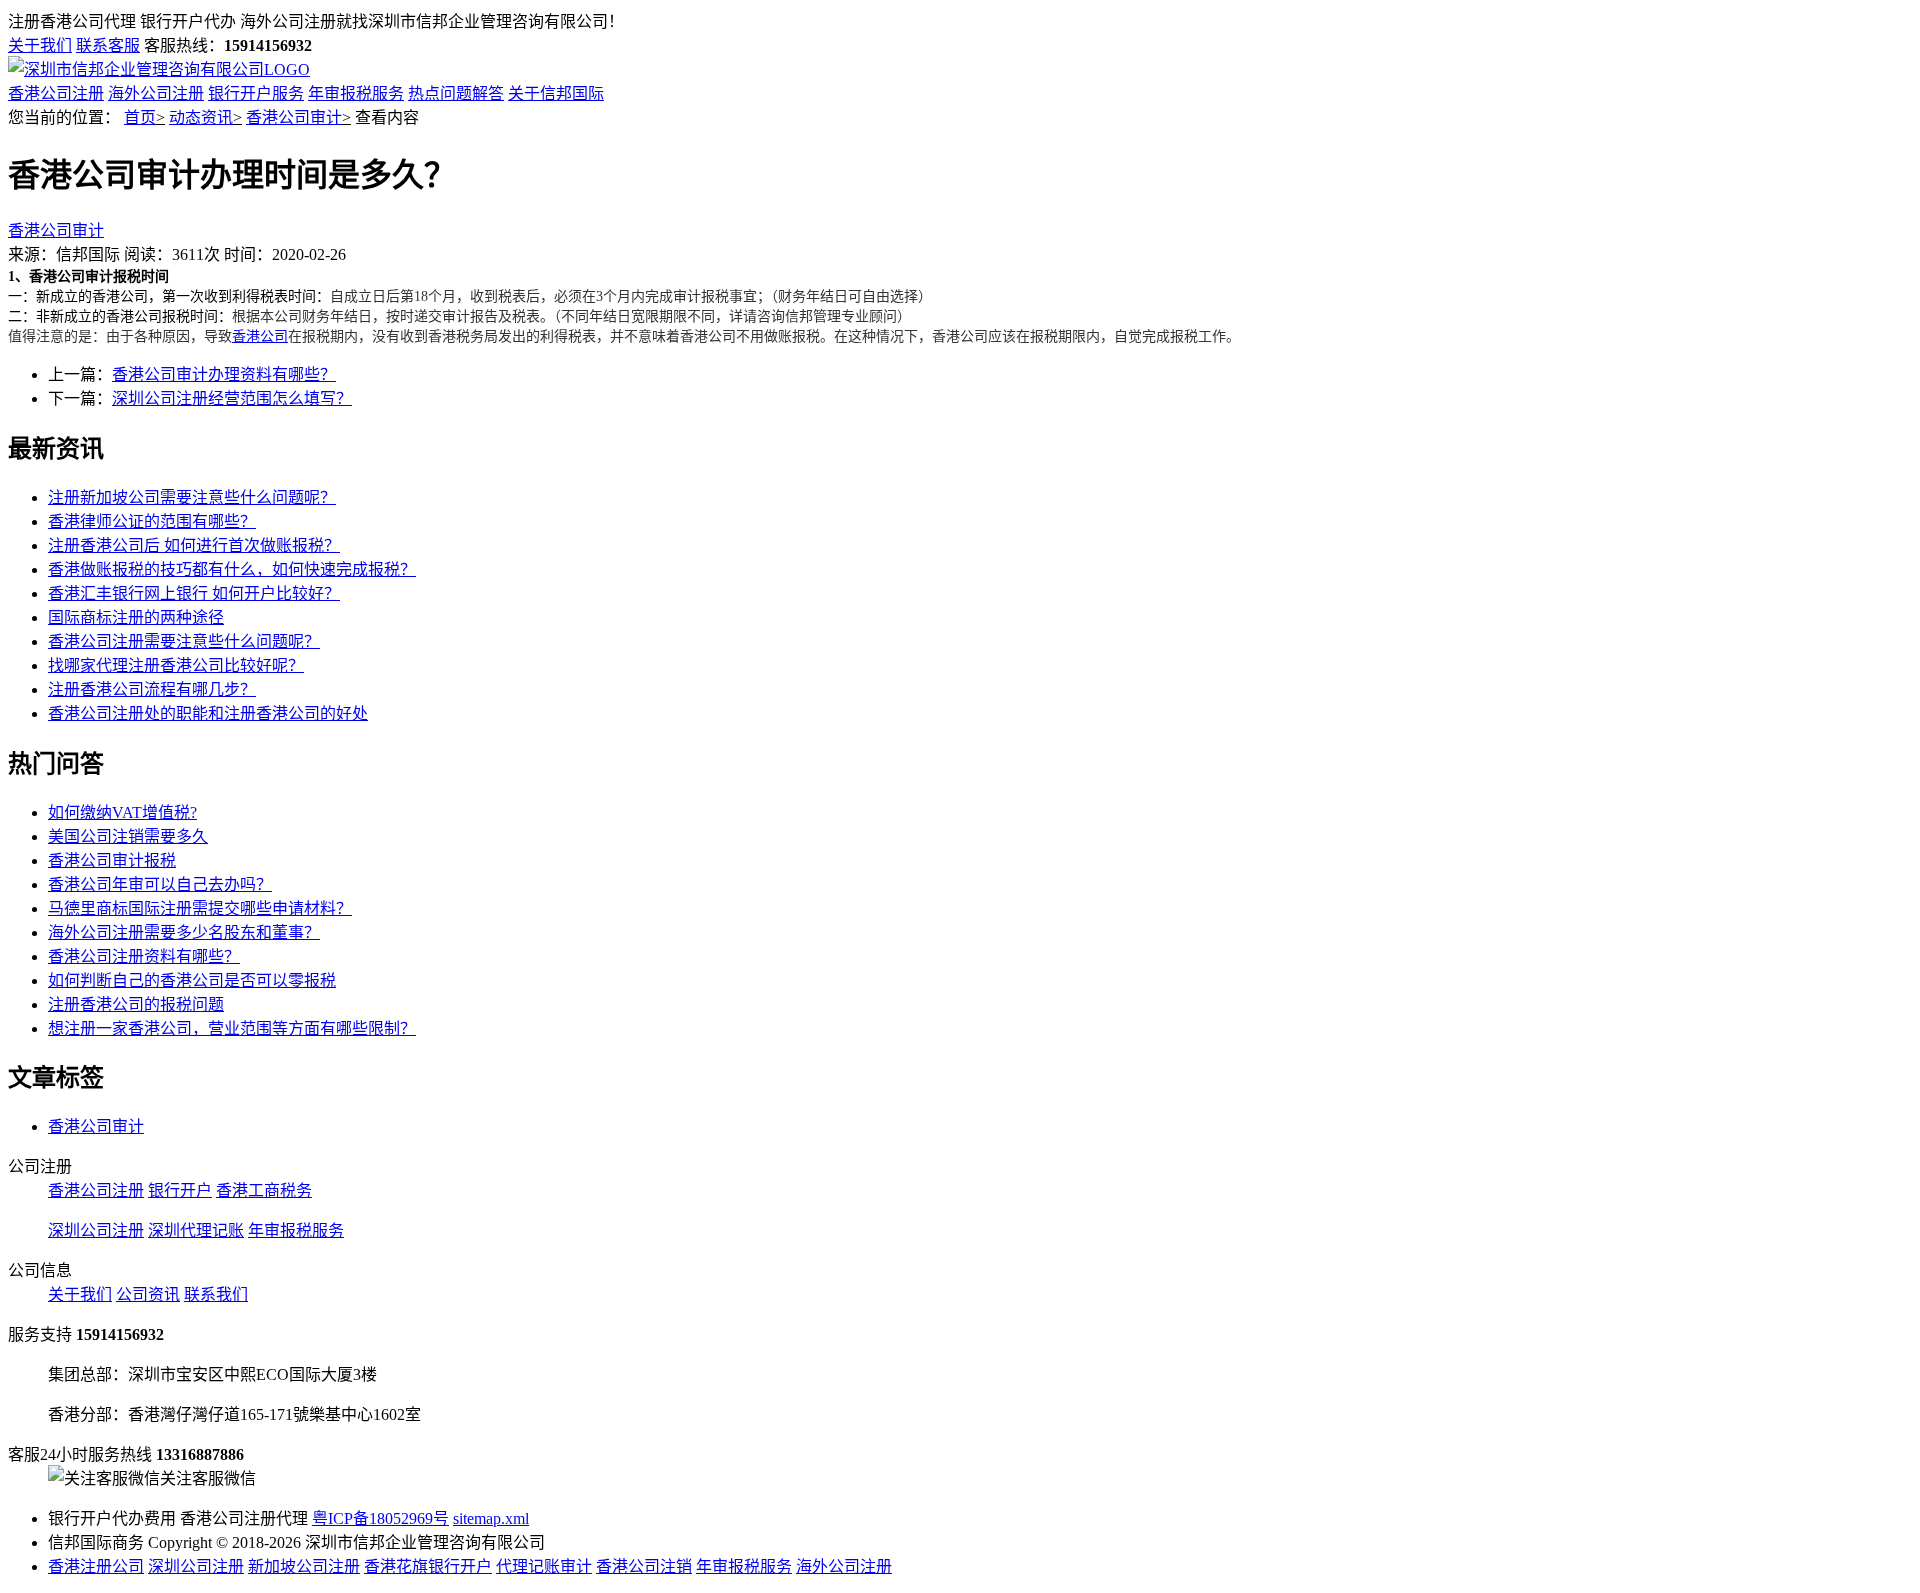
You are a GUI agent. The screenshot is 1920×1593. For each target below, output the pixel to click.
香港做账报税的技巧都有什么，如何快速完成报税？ (232, 569)
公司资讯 (148, 1294)
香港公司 (260, 336)
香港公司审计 (294, 117)
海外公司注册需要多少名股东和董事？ (184, 932)
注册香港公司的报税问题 (136, 1004)
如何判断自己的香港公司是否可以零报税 (192, 980)
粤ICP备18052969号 (380, 1518)
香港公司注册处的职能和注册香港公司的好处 (208, 713)
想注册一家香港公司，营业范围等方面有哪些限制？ (232, 1028)
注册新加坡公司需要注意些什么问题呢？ (192, 497)
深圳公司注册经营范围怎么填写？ (232, 398)
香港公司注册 (56, 93)
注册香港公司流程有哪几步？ (152, 689)
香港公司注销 (644, 1566)
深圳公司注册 (96, 1230)
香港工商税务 (264, 1190)
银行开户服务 (256, 93)
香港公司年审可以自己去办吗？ (160, 884)
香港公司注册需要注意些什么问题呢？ (184, 641)
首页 (140, 117)
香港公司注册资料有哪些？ (144, 956)
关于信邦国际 (556, 93)
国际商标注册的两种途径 (136, 617)
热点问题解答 (456, 93)
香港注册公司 (96, 1566)
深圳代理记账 (196, 1230)
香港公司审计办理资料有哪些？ (224, 374)
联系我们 (216, 1294)
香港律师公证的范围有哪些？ (152, 521)
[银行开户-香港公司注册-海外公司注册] (159, 69)
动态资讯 (201, 117)
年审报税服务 (356, 93)
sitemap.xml (491, 1518)
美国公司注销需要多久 (128, 836)
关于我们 (40, 45)
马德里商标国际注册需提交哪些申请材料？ (200, 908)
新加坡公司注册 (304, 1566)
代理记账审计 (544, 1566)
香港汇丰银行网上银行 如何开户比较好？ (194, 593)
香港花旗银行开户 (428, 1566)
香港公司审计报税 (112, 860)
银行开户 (180, 1190)
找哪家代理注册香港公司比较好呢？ (176, 665)
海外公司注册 (156, 93)
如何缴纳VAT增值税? (122, 812)
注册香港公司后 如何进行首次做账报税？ (194, 545)
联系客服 (108, 45)
